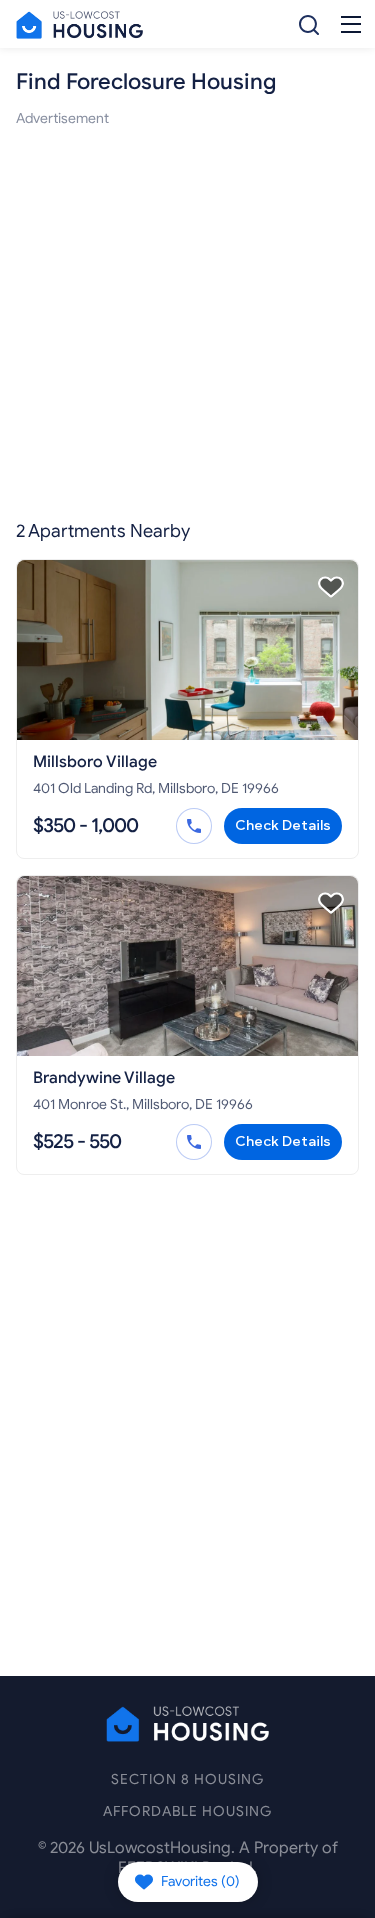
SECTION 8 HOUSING (187, 1779)
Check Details (283, 825)
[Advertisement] (187, 317)
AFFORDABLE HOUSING (187, 1811)
